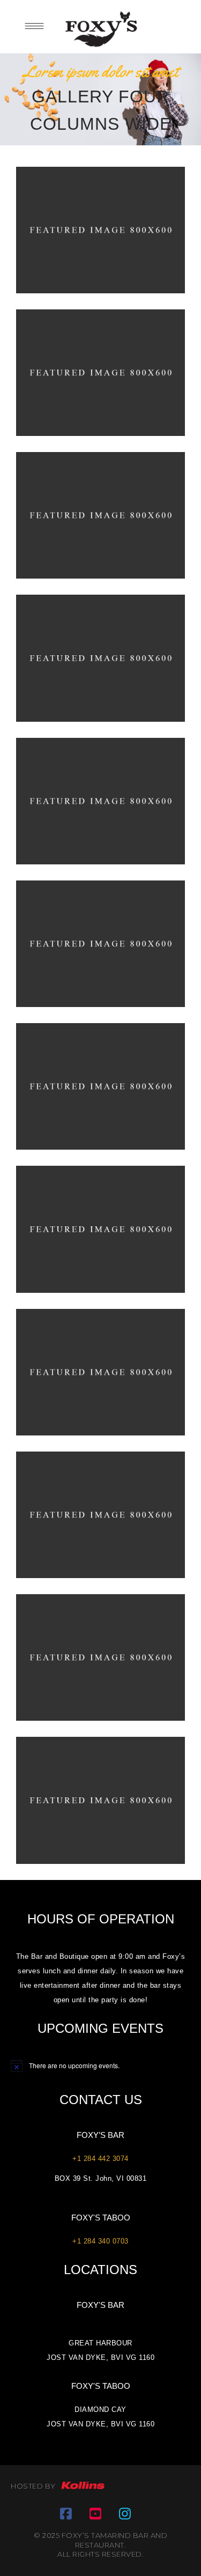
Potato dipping (101, 1365)
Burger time (100, 223)
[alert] (100, 2066)
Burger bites (100, 937)
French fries (100, 1222)
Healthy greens (101, 1508)
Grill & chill (100, 794)
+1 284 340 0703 (100, 2241)
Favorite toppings (101, 365)
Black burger (100, 1651)
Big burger (100, 1080)
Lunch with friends (101, 651)
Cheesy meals (101, 509)
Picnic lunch (100, 1793)
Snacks (101, 240)
